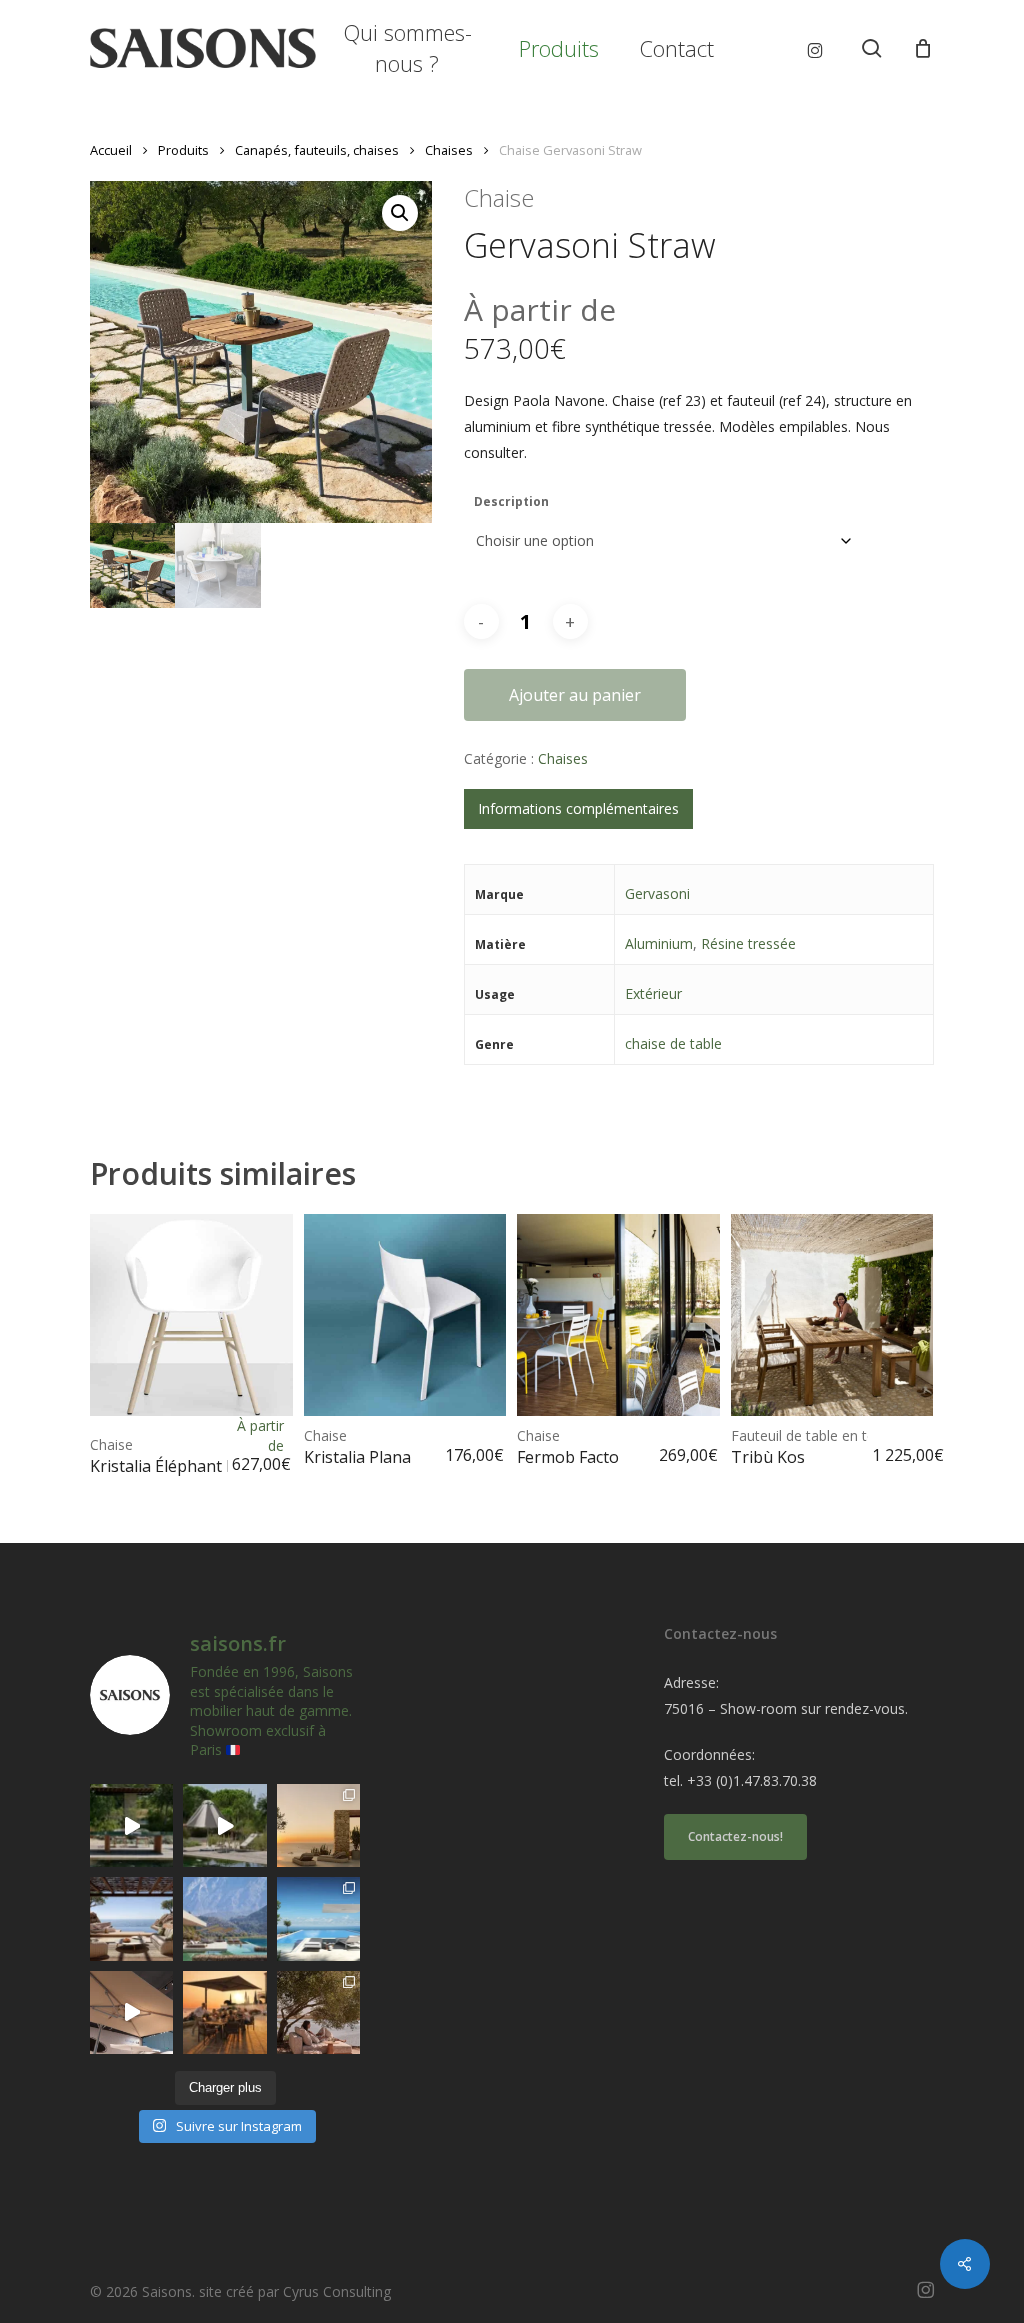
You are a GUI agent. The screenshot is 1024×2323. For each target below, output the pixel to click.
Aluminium (659, 943)
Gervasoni (657, 893)
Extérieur (653, 993)
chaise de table (673, 1043)
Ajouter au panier (575, 695)
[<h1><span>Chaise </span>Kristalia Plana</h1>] (405, 1315)
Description (511, 501)
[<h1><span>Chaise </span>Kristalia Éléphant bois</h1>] (191, 1315)
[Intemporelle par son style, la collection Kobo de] (131, 1918)
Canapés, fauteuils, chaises (317, 150)
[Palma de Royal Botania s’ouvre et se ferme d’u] (224, 1825)
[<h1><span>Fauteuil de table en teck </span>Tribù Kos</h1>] (832, 1315)
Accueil (111, 150)
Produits (183, 150)
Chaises (449, 150)
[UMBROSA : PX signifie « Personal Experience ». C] (224, 1918)
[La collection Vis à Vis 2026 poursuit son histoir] (318, 2012)
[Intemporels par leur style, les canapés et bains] (318, 1825)
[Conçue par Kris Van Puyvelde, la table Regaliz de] (131, 1825)
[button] (400, 213)
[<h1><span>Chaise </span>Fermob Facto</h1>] (618, 1315)
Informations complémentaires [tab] (578, 808)
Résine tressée (748, 943)
